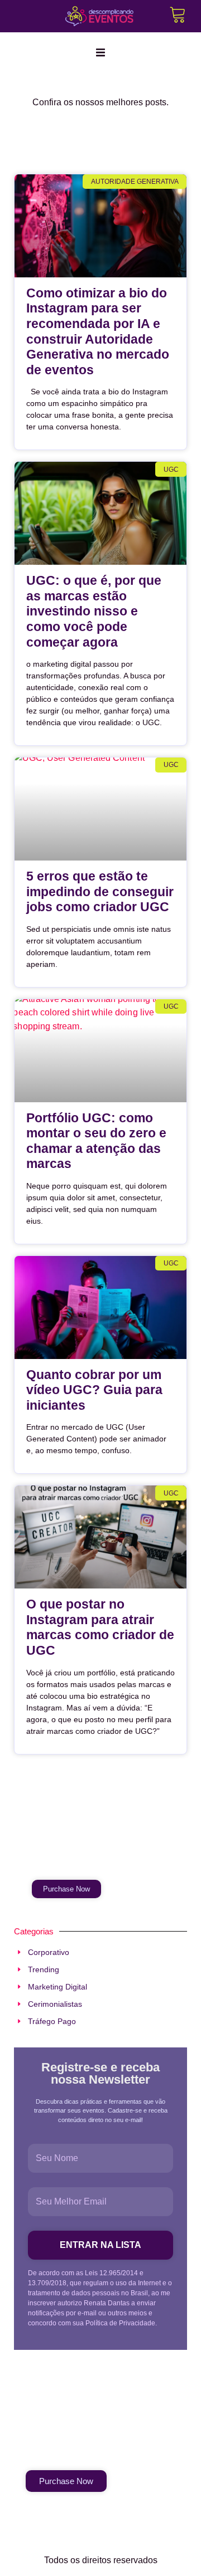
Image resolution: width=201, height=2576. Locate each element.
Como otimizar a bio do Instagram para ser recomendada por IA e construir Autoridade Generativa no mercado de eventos (98, 331)
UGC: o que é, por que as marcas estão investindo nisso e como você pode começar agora (94, 611)
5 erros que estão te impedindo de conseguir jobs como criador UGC (100, 891)
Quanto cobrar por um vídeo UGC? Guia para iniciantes (94, 1390)
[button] (100, 52)
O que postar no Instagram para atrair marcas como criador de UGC (100, 1627)
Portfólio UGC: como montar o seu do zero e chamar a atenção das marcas (96, 1141)
